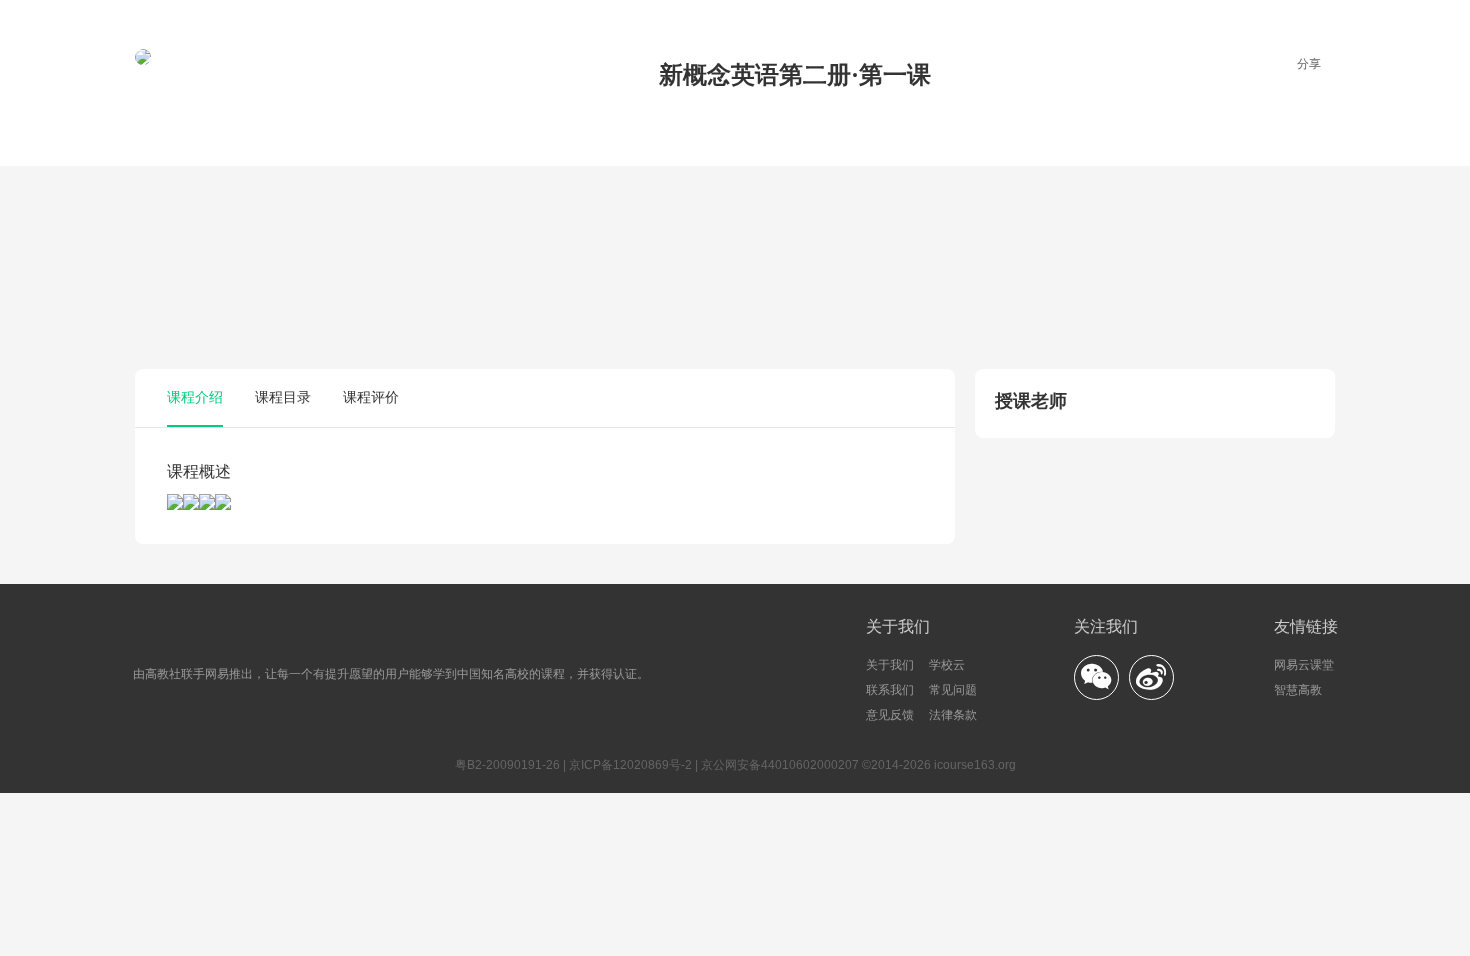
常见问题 (953, 690)
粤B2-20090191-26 (507, 765)
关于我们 (890, 665)
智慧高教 (1298, 690)
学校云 (947, 665)
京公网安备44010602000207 (780, 765)
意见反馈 (890, 715)
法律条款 (953, 715)
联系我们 (890, 690)
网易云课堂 (1304, 665)
